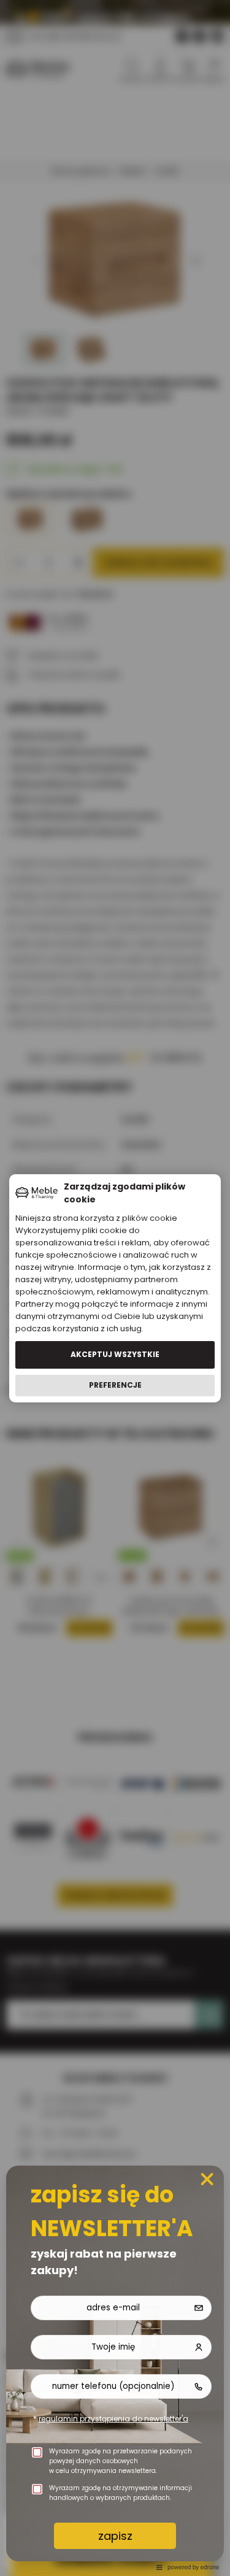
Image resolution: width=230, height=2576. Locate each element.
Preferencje (115, 1385)
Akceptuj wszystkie (115, 1354)
